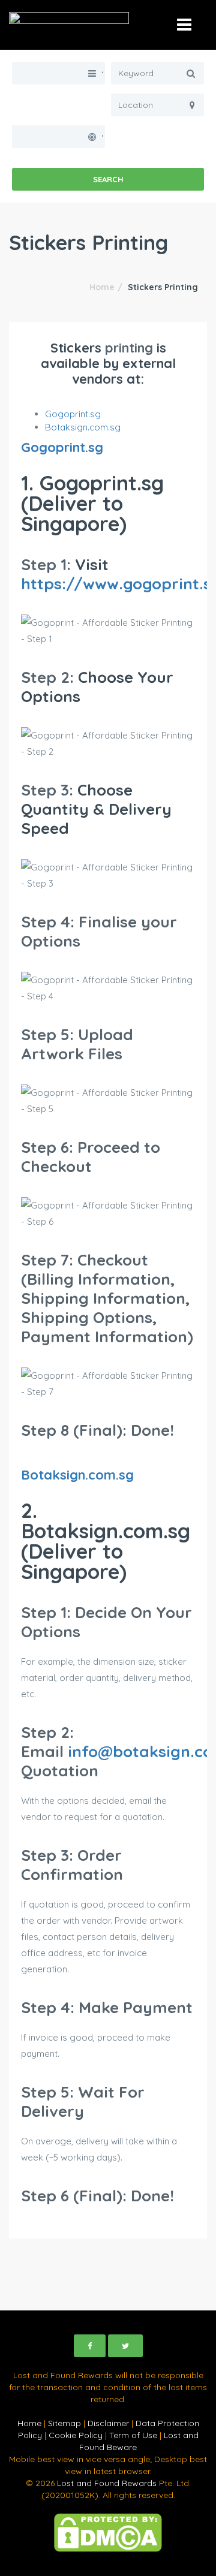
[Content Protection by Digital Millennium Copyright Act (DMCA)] (108, 2532)
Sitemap (64, 2423)
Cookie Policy (76, 2435)
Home (102, 287)
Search (108, 179)
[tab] (73, 414)
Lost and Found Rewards (107, 2483)
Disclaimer (108, 2423)
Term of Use (133, 2435)
